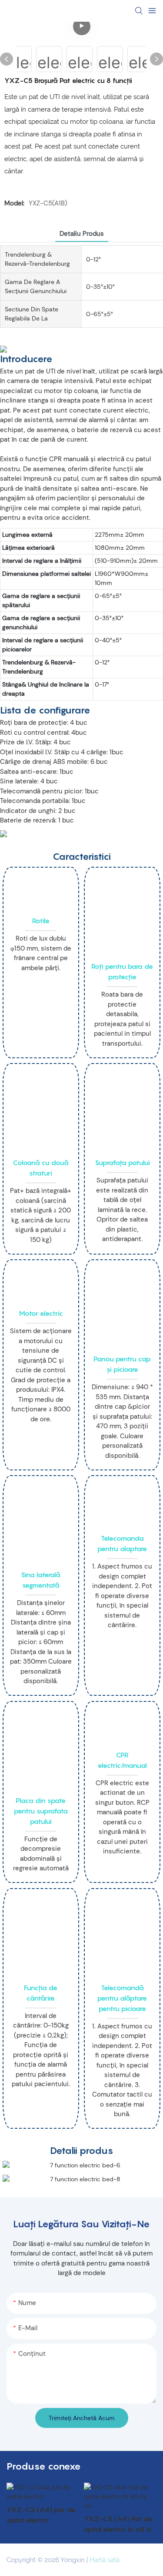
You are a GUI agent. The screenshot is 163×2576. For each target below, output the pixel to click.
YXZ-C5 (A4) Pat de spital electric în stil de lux (119, 2524)
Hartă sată (105, 2560)
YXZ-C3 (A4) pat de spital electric (41, 2515)
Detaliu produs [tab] (82, 234)
